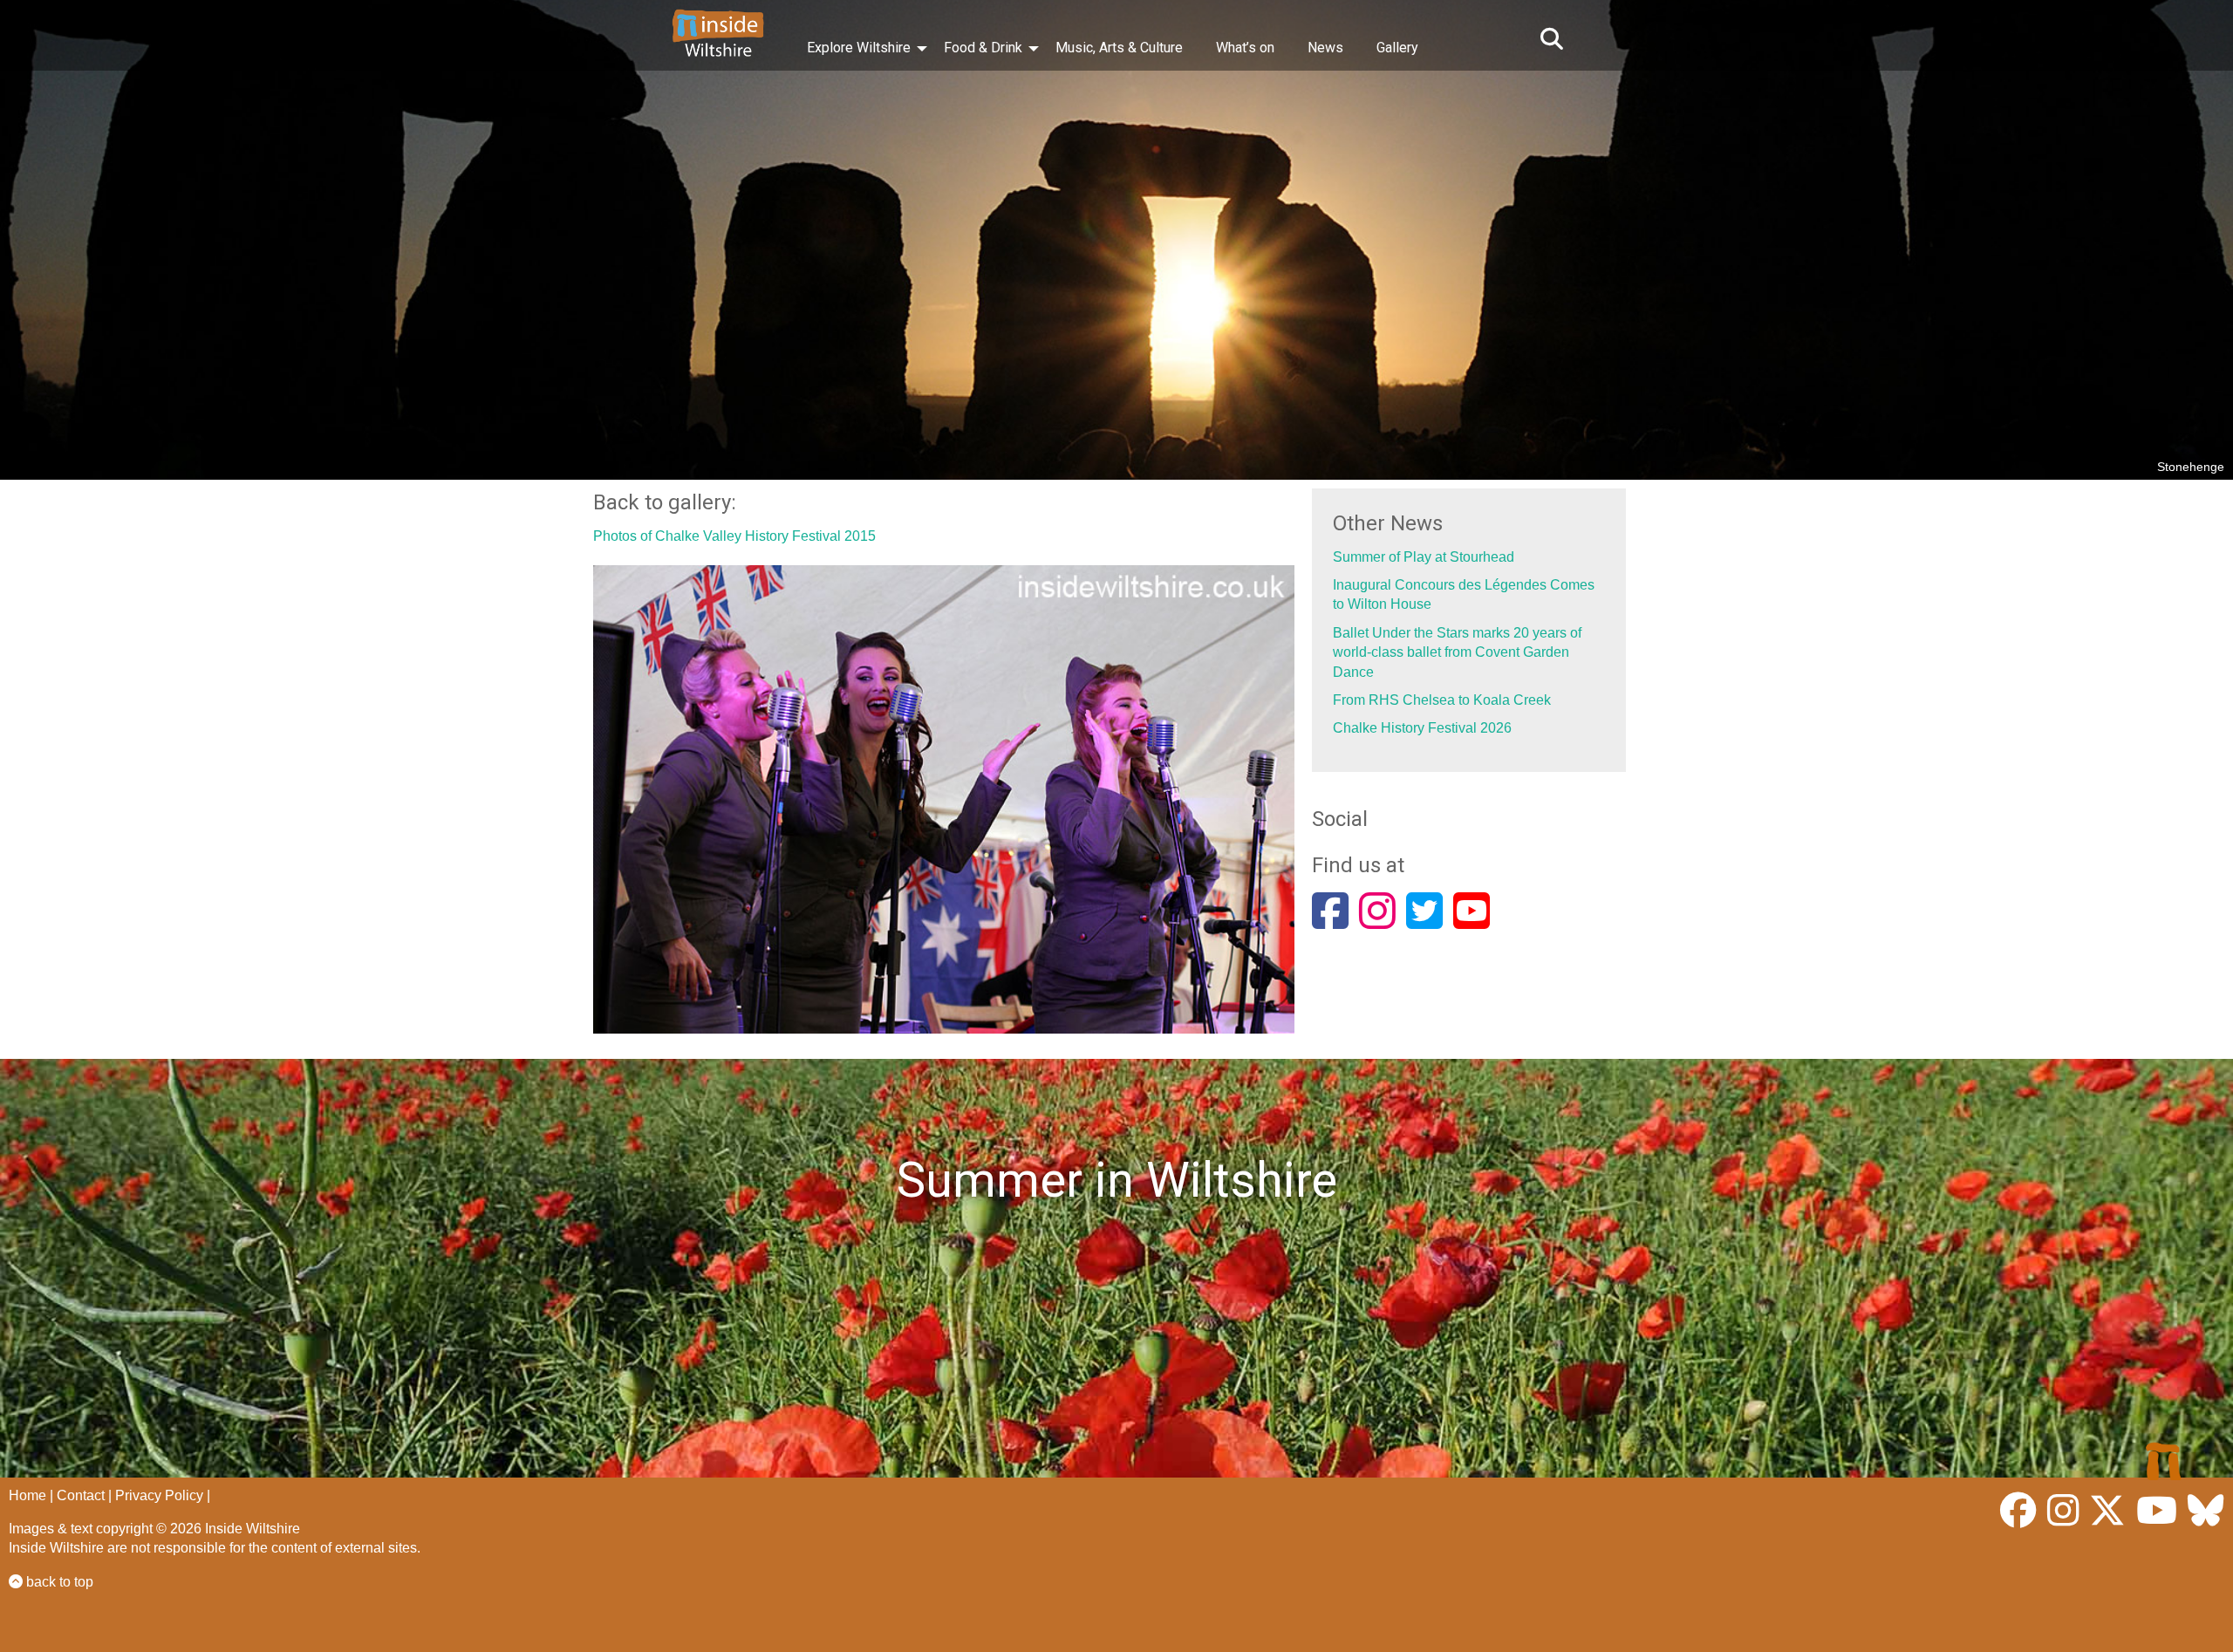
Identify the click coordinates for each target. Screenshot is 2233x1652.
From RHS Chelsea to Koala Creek (1442, 700)
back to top (58, 1582)
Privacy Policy (159, 1495)
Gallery (1397, 48)
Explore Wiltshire (859, 48)
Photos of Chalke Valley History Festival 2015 (734, 536)
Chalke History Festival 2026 (1422, 728)
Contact (81, 1495)
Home (27, 1495)
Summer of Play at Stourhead (1424, 557)
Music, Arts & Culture (1119, 48)
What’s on (1245, 48)
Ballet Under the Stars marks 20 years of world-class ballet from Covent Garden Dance (1457, 652)
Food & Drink (983, 48)
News (1325, 48)
